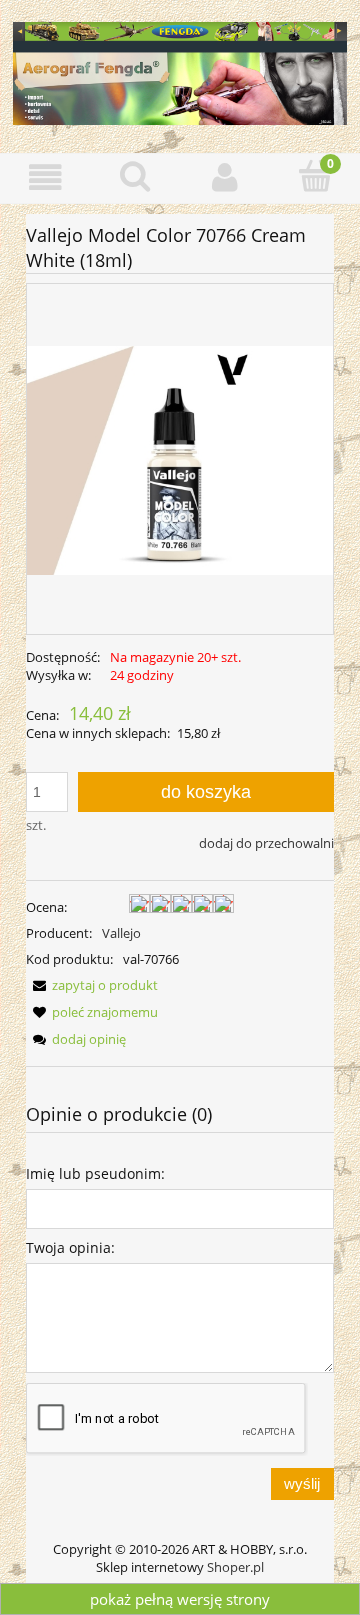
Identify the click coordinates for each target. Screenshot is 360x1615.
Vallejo (121, 933)
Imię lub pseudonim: (95, 1173)
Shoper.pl (235, 1567)
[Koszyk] (315, 176)
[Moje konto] (225, 177)
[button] (45, 177)
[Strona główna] (180, 70)
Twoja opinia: (70, 1247)
